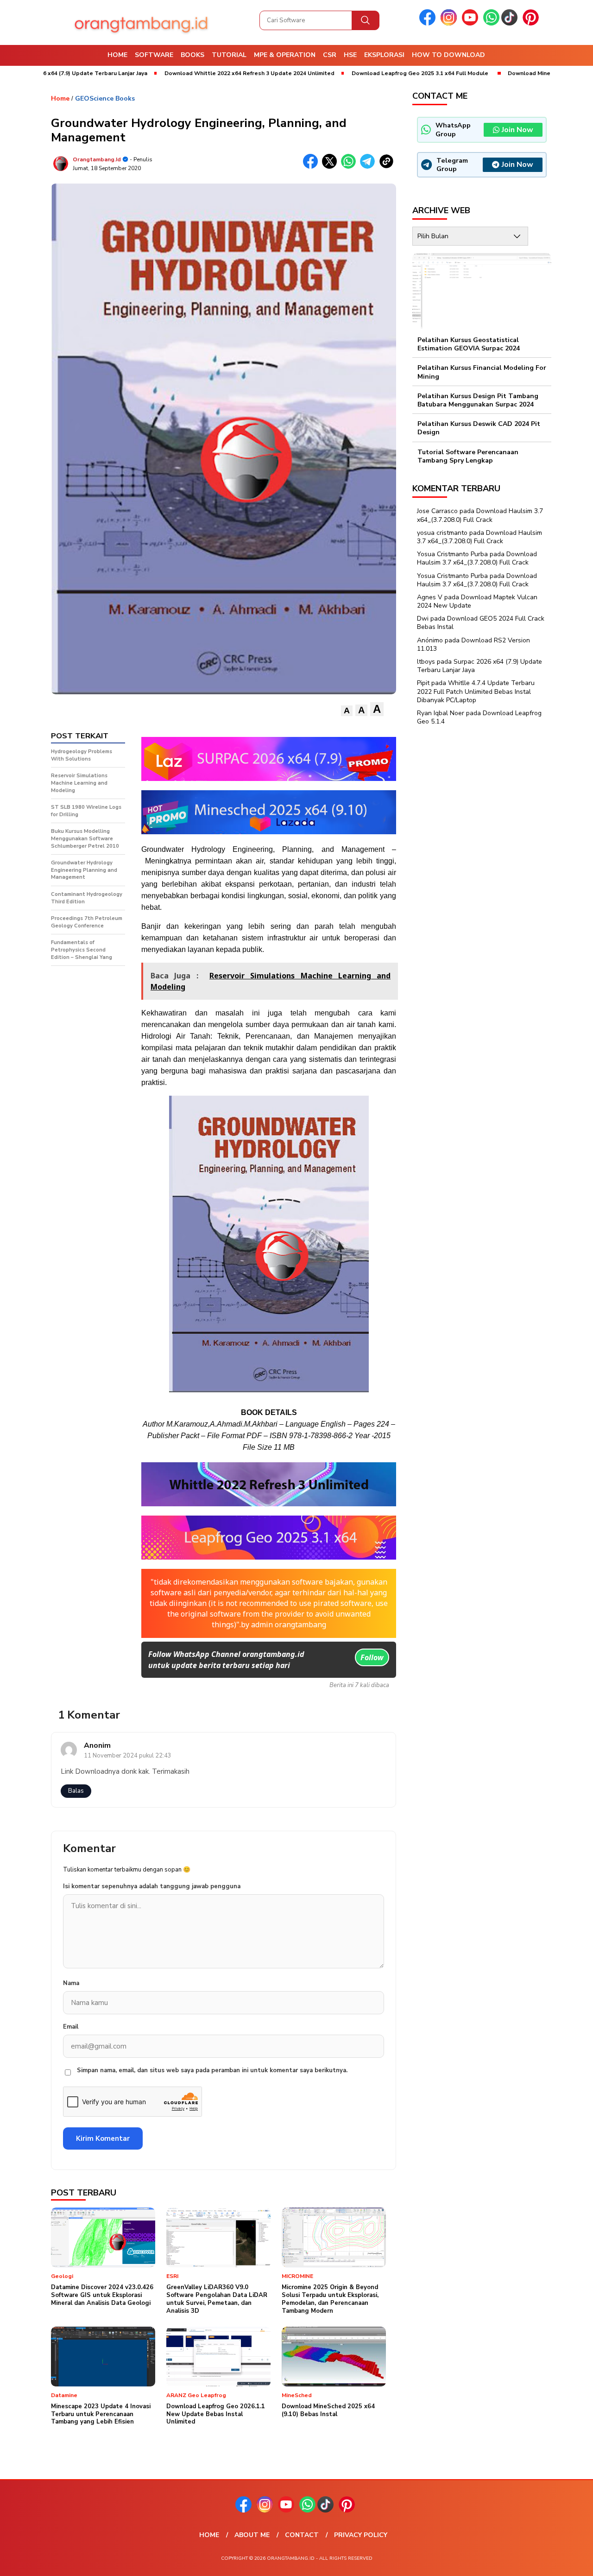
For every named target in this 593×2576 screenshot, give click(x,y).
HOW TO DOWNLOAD (448, 55)
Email (71, 2027)
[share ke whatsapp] (350, 167)
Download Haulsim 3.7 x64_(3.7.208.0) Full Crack (480, 516)
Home (117, 55)
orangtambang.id (97, 159)
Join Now (517, 130)
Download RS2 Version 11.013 (473, 644)
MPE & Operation (285, 55)
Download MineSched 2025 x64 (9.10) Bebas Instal (508, 73)
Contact (302, 2535)
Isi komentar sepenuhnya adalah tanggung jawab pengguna (152, 1886)
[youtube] (472, 23)
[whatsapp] (491, 23)
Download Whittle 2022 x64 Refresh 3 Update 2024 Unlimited (181, 73)
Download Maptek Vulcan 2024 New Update (477, 601)
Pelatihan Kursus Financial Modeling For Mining (482, 372)
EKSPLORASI (384, 55)
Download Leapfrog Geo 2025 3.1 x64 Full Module (351, 73)
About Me (252, 2535)
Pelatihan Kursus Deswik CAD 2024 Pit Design (479, 428)
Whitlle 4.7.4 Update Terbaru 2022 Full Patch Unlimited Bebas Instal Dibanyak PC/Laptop (476, 692)
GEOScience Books (105, 98)
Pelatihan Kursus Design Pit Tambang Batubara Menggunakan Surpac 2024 (478, 400)
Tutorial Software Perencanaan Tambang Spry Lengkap (468, 456)
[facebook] (429, 23)
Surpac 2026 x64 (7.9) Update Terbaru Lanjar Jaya (479, 666)
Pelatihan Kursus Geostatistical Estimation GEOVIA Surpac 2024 (469, 344)
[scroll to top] (568, 2562)
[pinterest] (532, 23)
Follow (372, 1657)
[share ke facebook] (312, 167)
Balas (76, 1791)
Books (192, 55)
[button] (347, 711)
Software (154, 55)
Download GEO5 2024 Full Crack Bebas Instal (481, 623)
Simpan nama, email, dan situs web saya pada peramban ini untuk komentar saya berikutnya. (212, 2070)
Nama (71, 1983)
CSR (330, 55)
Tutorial (229, 55)
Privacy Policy (361, 2535)
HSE (350, 55)
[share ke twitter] (331, 167)
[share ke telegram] (369, 167)
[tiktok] (511, 23)
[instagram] (450, 23)
